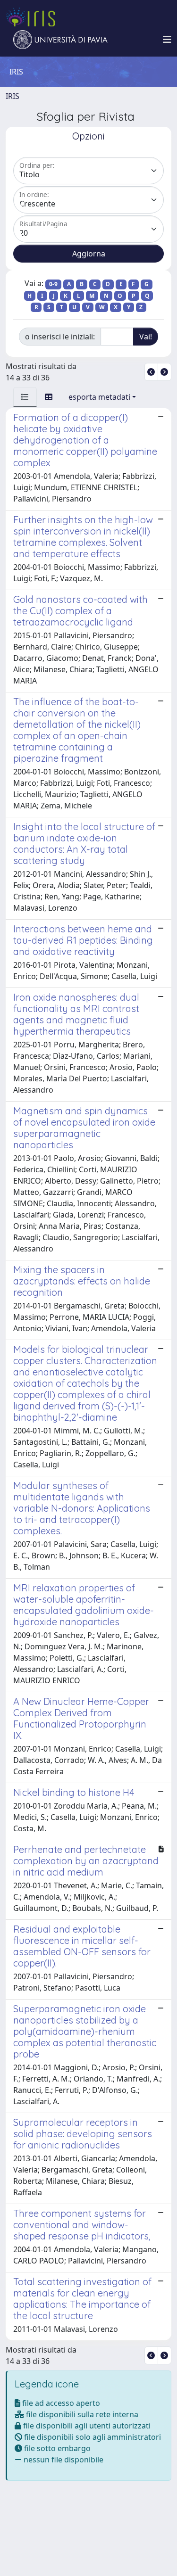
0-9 (53, 284)
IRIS (13, 96)
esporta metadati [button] (99, 397)
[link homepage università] (60, 40)
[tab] (25, 397)
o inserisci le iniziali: (60, 337)
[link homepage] (34, 17)
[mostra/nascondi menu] (167, 40)
